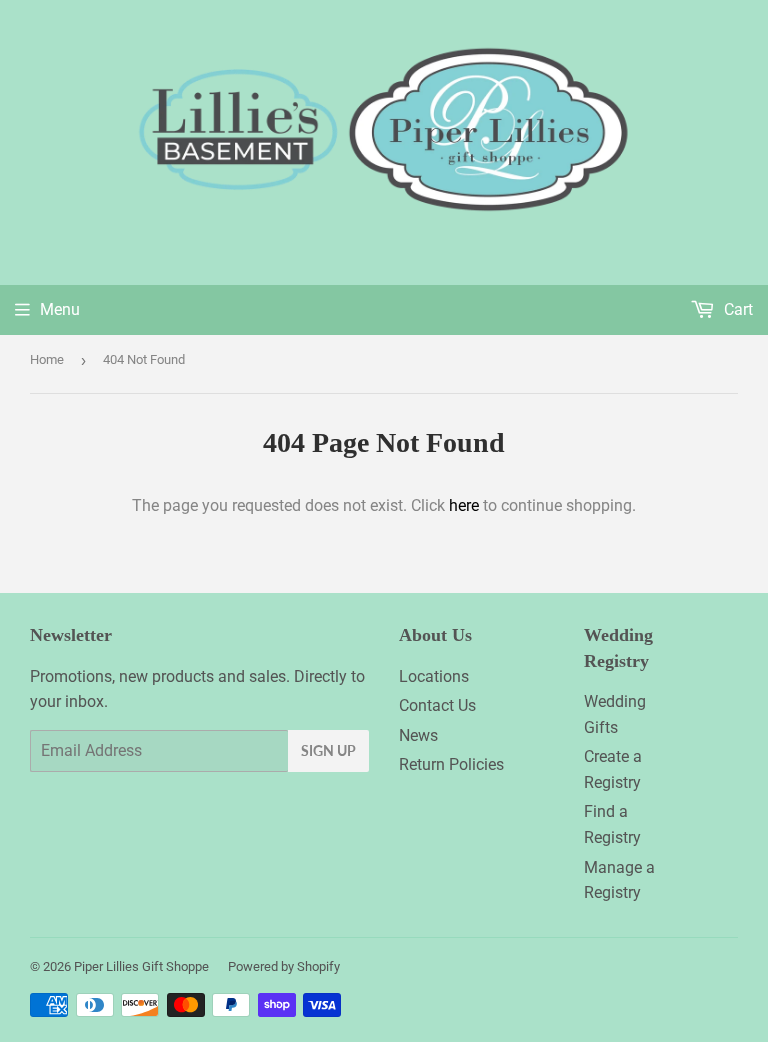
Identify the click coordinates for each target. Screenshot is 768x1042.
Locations (434, 676)
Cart (736, 309)
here (464, 505)
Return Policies (451, 764)
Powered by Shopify (284, 966)
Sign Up (328, 750)
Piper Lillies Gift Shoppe (141, 966)
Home (47, 359)
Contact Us (437, 705)
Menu (60, 309)
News (418, 735)
